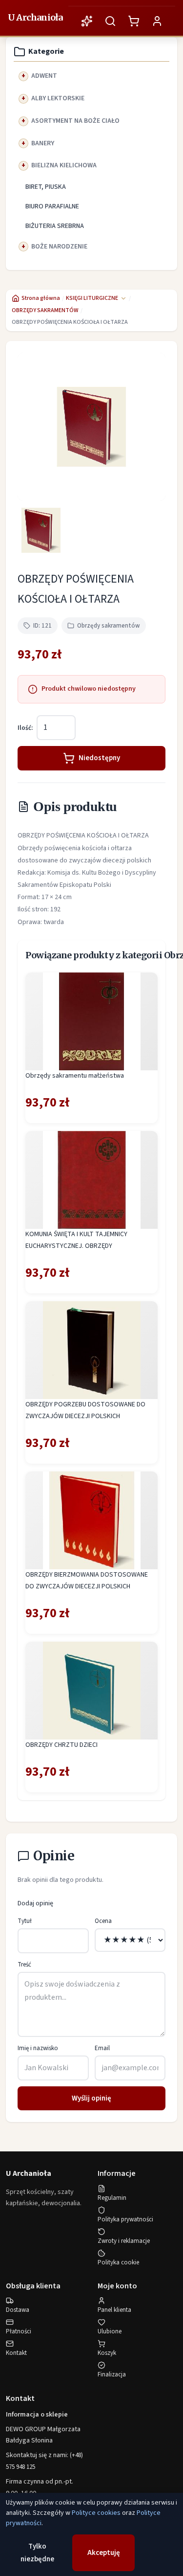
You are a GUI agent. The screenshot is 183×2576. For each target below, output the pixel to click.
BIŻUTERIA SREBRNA (55, 226)
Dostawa (18, 2310)
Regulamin (112, 2198)
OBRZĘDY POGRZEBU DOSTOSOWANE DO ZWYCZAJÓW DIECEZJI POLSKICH (85, 1410)
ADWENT (44, 76)
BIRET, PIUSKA (46, 187)
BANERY (43, 143)
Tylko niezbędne (37, 2553)
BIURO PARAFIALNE (52, 206)
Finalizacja (112, 2374)
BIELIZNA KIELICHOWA (64, 165)
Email (102, 2048)
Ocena (103, 1921)
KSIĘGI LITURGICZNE (92, 298)
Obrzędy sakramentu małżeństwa (75, 1076)
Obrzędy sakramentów (109, 626)
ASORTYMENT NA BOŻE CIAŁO (75, 121)
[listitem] (41, 530)
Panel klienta (114, 2310)
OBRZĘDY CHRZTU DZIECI (61, 1745)
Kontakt (16, 2353)
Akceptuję (104, 2553)
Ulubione (110, 2331)
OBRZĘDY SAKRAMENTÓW (45, 310)
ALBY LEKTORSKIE (58, 98)
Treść (24, 1965)
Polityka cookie (118, 2262)
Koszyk (107, 2353)
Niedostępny (99, 758)
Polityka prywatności (125, 2219)
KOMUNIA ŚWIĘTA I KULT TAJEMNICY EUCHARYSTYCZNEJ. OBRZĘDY (76, 1240)
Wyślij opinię (91, 2098)
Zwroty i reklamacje (124, 2241)
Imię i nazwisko (38, 2048)
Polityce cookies (96, 2513)
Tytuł (25, 1921)
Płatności (19, 2331)
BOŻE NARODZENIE (59, 247)
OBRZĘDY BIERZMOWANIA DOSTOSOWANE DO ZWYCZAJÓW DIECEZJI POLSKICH (87, 1581)
